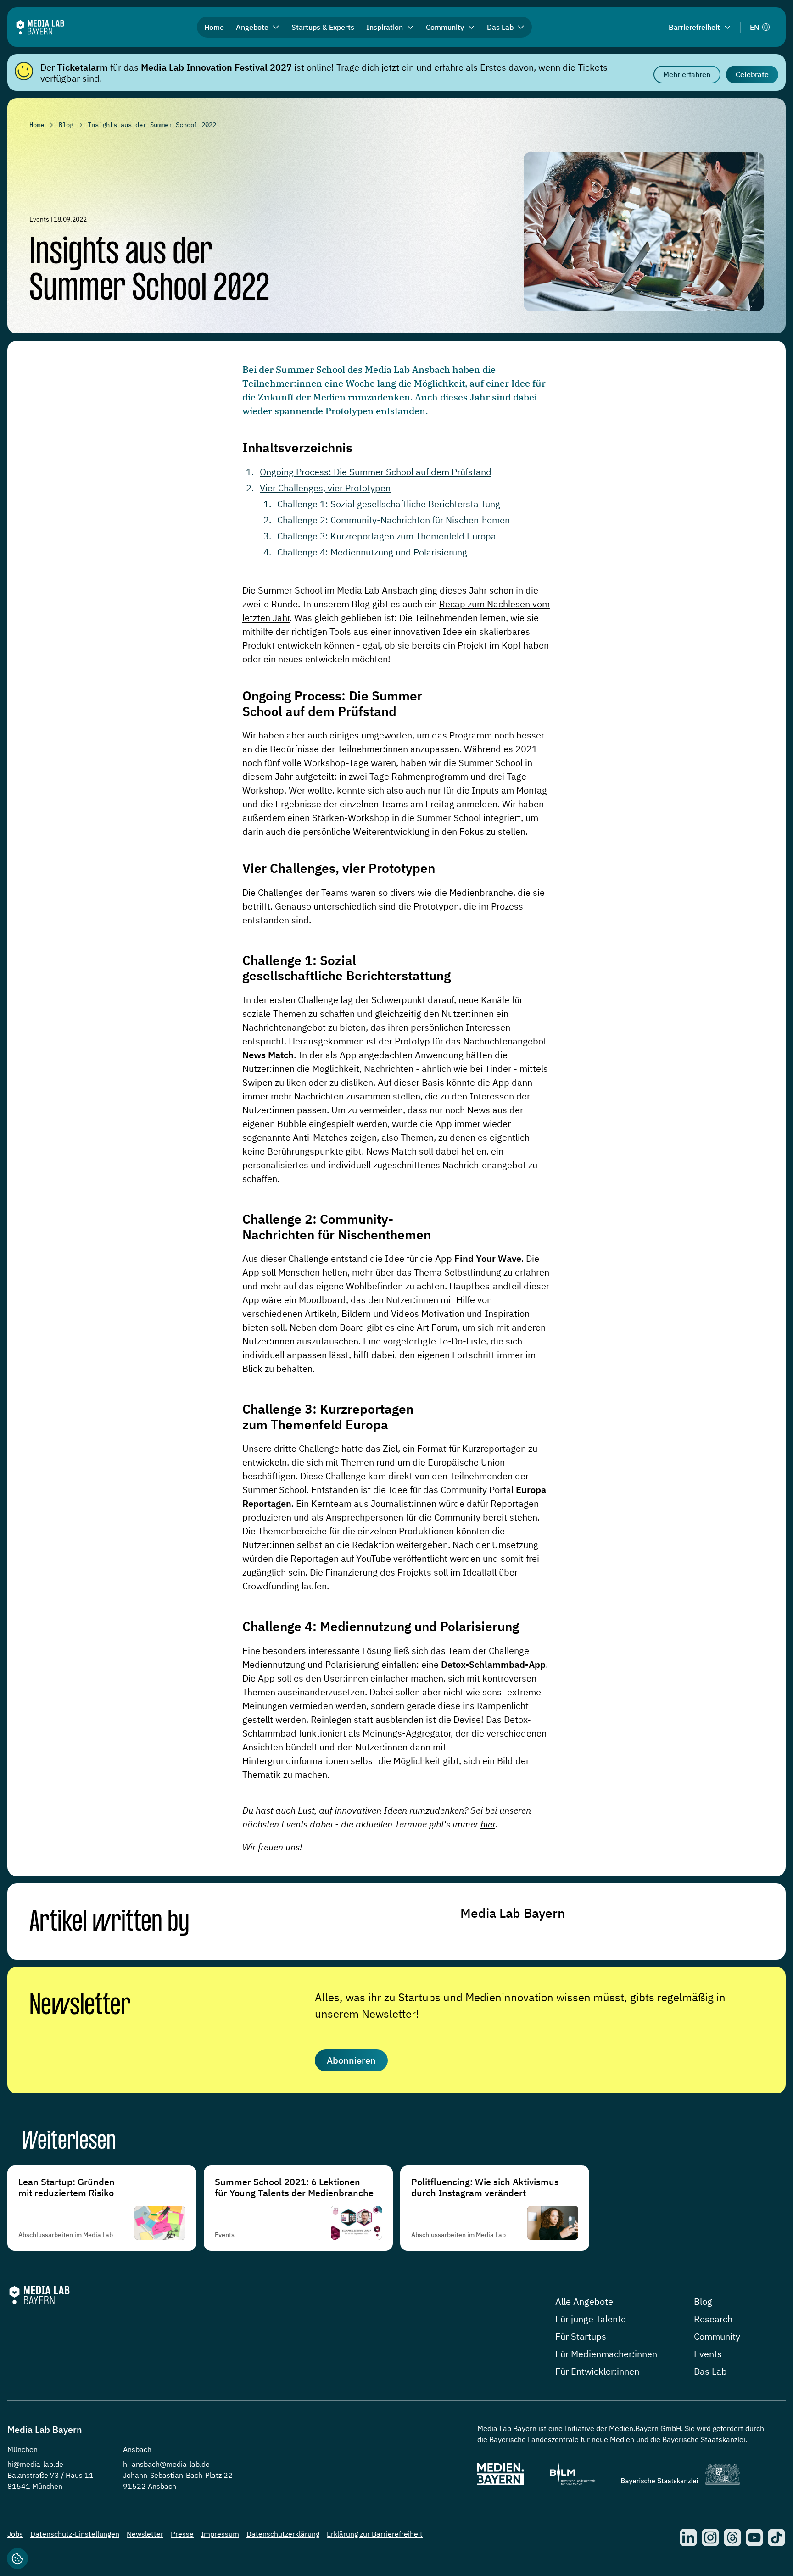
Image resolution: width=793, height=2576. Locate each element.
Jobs (15, 2534)
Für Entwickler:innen (597, 2371)
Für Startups (581, 2336)
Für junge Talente (591, 2319)
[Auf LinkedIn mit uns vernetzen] (688, 2537)
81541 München (35, 2486)
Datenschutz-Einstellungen (75, 2534)
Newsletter (80, 2006)
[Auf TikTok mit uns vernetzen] (776, 2537)
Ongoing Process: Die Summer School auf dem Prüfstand (376, 472)
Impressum (220, 2534)
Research (713, 2319)
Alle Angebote (584, 2301)
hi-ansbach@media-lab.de (166, 2464)
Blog (703, 2301)
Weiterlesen (69, 2142)
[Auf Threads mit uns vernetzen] (732, 2537)
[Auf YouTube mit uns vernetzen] (754, 2537)
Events (708, 2354)
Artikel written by (109, 1923)
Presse (182, 2534)
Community (717, 2336)
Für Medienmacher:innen (606, 2354)
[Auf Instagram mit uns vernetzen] (710, 2537)
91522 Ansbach (150, 2486)
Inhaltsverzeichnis (297, 447)
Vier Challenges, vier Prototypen (325, 488)
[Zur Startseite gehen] (40, 27)
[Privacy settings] (17, 2559)
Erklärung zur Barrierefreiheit (375, 2534)
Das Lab (710, 2371)
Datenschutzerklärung (283, 2534)
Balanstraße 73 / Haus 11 (50, 2475)
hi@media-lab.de (35, 2464)
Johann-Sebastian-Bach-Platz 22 (178, 2475)
